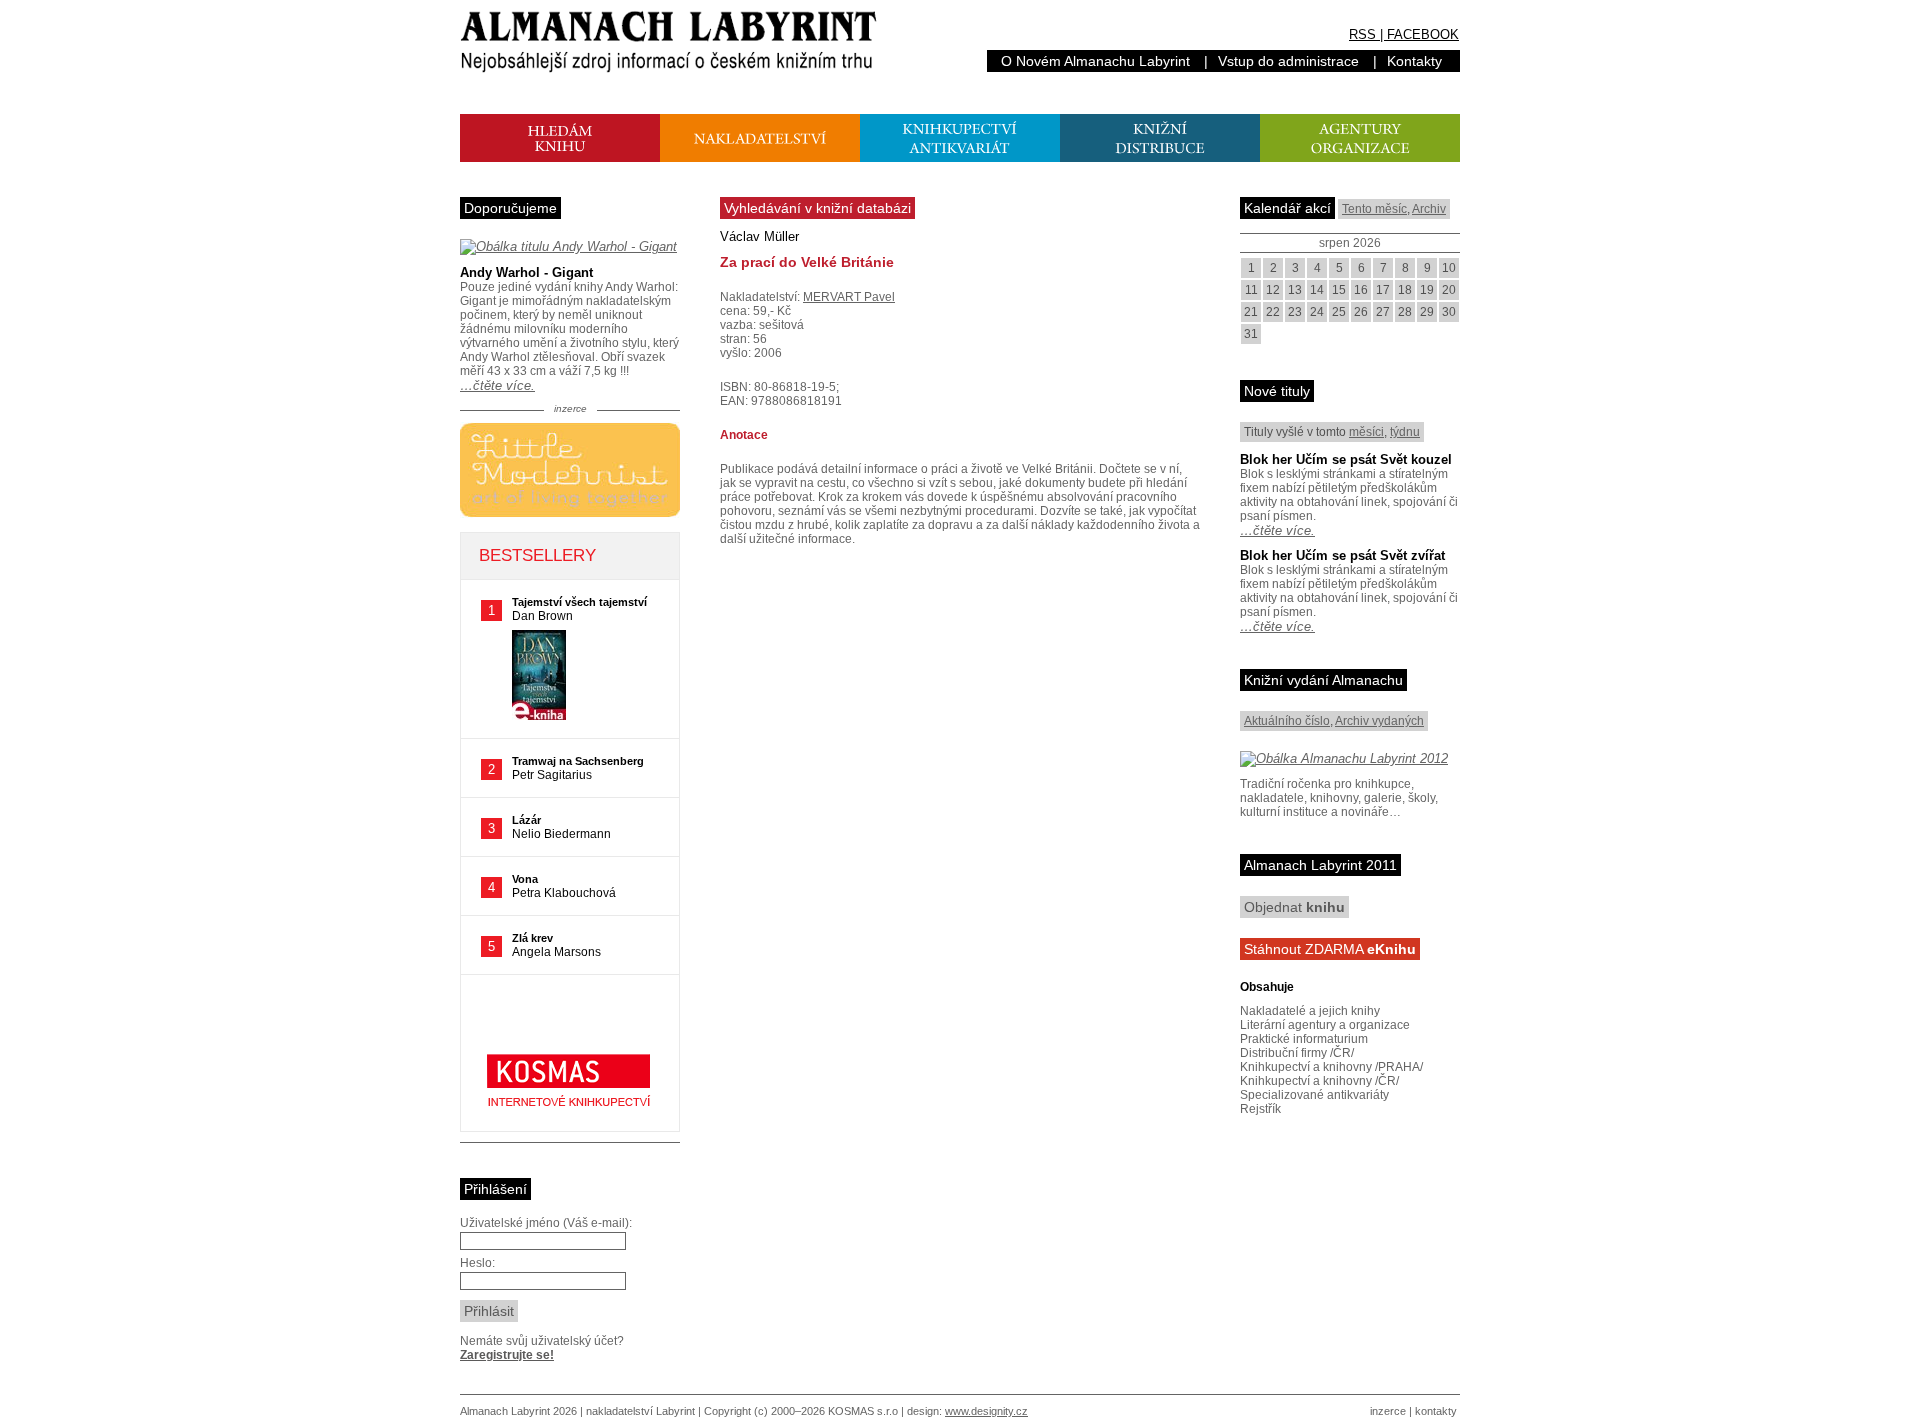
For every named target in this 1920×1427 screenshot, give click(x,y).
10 (1449, 268)
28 (1405, 312)
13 (1295, 290)
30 (1449, 312)
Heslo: (477, 1263)
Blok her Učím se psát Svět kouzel (1346, 459)
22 (1273, 312)
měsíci (1366, 432)
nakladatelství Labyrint (640, 1411)
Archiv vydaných (1379, 721)
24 (1317, 312)
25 (1339, 312)
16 (1361, 290)
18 (1405, 290)
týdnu (1405, 432)
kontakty (1436, 1411)
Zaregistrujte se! (507, 1355)
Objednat (1294, 907)
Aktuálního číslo (1287, 721)
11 (1251, 290)
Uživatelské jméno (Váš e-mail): (546, 1223)
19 (1427, 290)
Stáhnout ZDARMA (1330, 949)
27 (1383, 312)
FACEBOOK (1423, 34)
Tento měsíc (1374, 209)
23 (1295, 312)
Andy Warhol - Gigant (526, 272)
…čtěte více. (497, 385)
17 (1383, 290)
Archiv (1429, 209)
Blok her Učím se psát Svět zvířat (1342, 555)
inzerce (1388, 1411)
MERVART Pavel (849, 297)
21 (1251, 312)
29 (1427, 312)
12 (1273, 290)
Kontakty (1414, 61)
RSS (1362, 34)
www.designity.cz (986, 1411)
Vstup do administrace (1288, 61)
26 (1361, 312)
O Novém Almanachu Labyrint (1095, 61)
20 (1449, 290)
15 (1339, 290)
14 (1317, 290)
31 (1251, 334)
